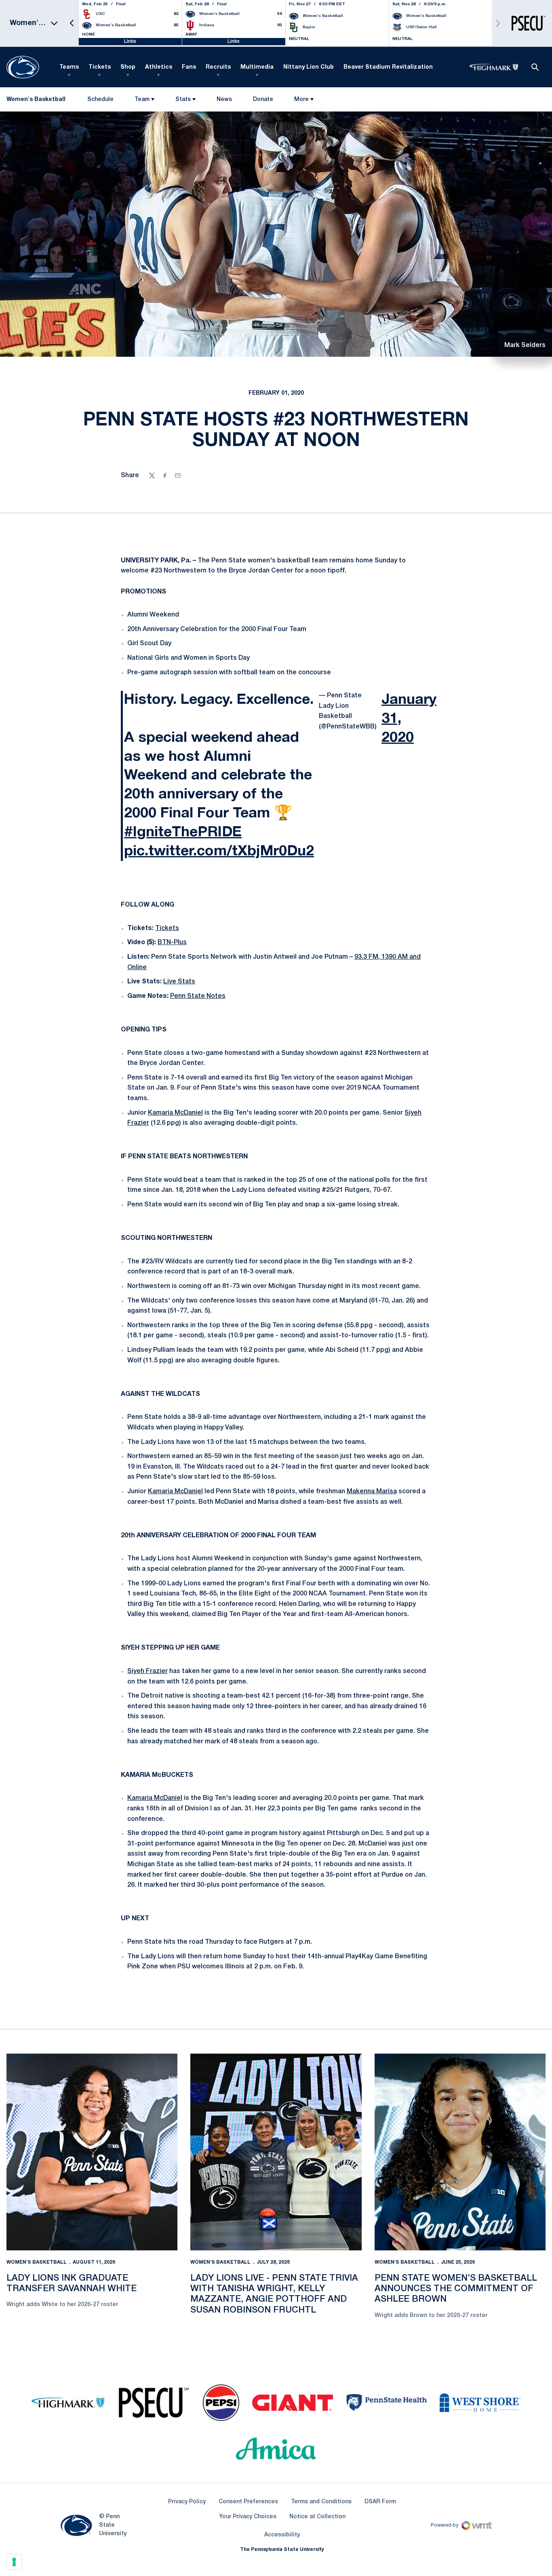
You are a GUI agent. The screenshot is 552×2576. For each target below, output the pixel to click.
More (301, 100)
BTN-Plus (172, 943)
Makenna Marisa (372, 1492)
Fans (189, 67)
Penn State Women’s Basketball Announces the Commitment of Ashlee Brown (456, 2289)
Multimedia (257, 67)
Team (142, 100)
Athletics (159, 67)
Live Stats (179, 982)
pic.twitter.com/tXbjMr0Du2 (219, 851)
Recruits (218, 67)
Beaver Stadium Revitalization (388, 67)
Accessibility (282, 2535)
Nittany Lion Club (309, 67)
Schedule (100, 100)
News (224, 100)
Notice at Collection (317, 2517)
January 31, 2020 (409, 719)
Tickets (100, 67)
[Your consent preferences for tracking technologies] (14, 2562)
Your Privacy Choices (248, 2517)
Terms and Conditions (321, 2502)
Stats (183, 100)
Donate (263, 101)
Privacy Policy (187, 2502)
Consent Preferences (248, 2502)
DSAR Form (380, 2502)
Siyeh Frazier (147, 1671)
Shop (128, 67)
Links (130, 41)
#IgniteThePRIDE (183, 832)
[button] (72, 23)
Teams (69, 67)
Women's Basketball (37, 2262)
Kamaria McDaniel (175, 1113)
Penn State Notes (198, 996)
